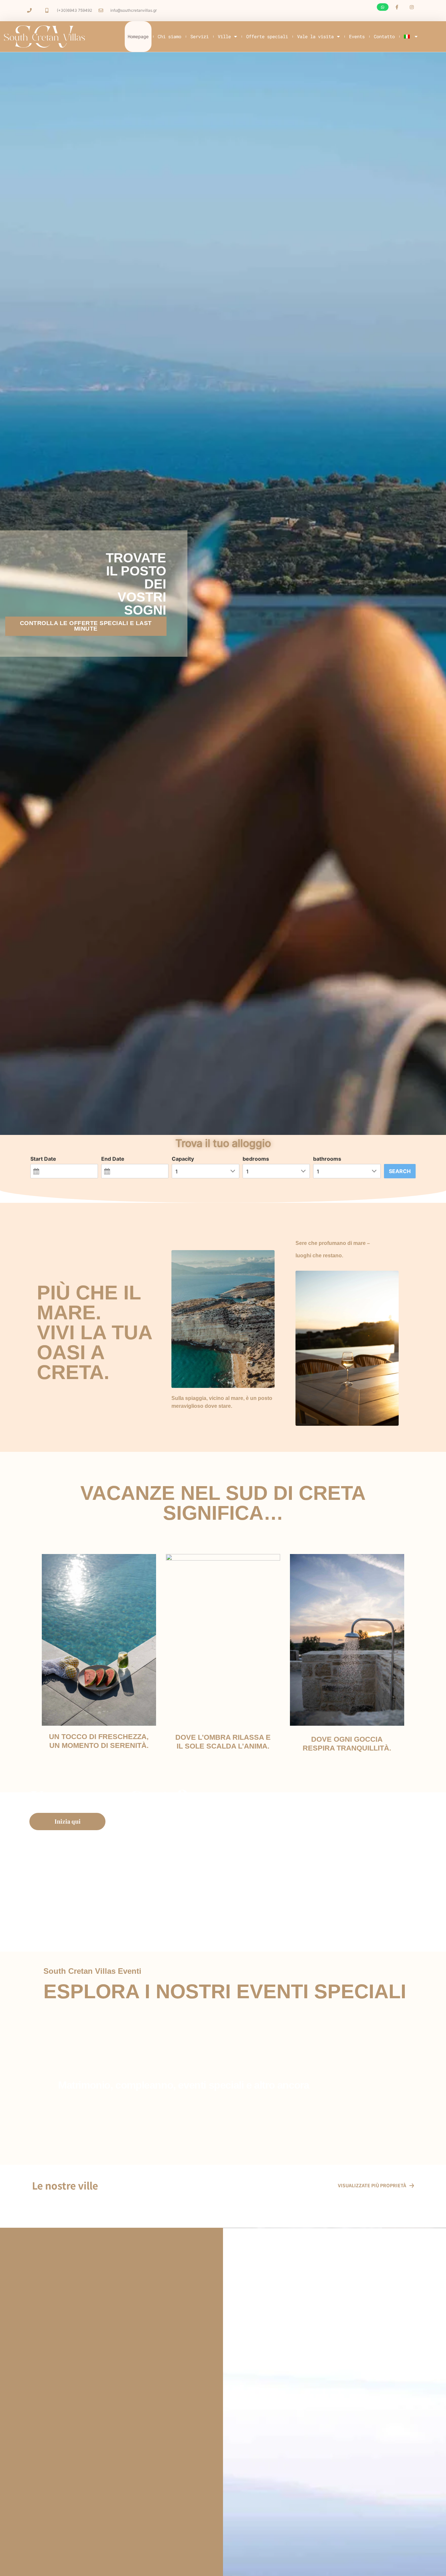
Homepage (138, 36)
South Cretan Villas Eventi (92, 1971)
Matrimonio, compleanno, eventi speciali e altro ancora (183, 2085)
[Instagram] (412, 7)
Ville (224, 36)
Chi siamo (169, 36)
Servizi (199, 36)
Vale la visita (315, 36)
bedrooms (256, 1159)
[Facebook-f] (397, 7)
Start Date (43, 1159)
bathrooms (327, 1159)
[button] (383, 7)
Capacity (183, 1159)
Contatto (384, 36)
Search (400, 1171)
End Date (113, 1159)
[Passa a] (411, 37)
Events (357, 36)
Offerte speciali (267, 36)
